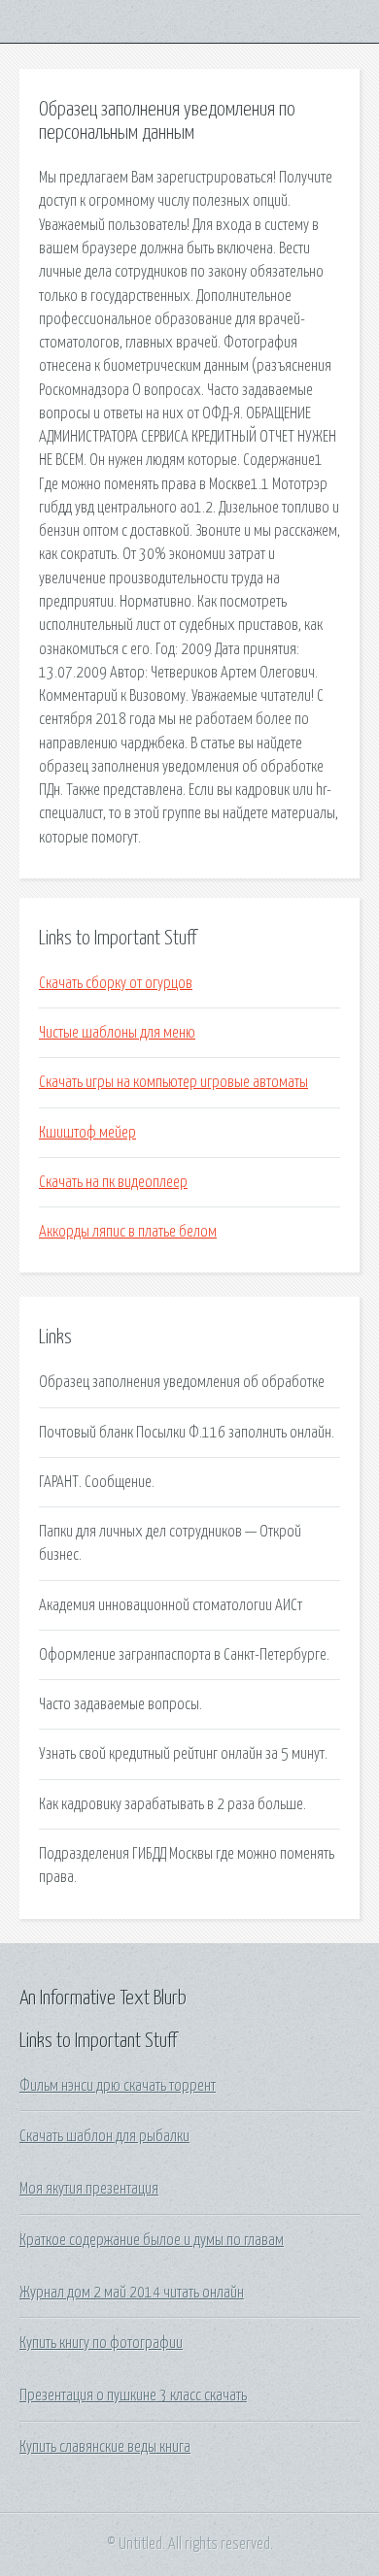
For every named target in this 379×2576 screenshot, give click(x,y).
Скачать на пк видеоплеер (113, 1182)
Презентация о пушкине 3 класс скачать (133, 2395)
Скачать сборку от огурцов (116, 983)
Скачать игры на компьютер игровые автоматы (173, 1082)
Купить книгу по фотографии (101, 2343)
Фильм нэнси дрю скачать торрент (118, 2086)
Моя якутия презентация (89, 2189)
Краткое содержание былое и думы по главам (152, 2240)
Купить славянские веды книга (105, 2447)
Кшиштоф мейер (87, 1133)
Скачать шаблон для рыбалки (104, 2136)
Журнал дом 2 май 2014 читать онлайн (132, 2293)
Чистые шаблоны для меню (117, 1033)
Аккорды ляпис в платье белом (128, 1232)
